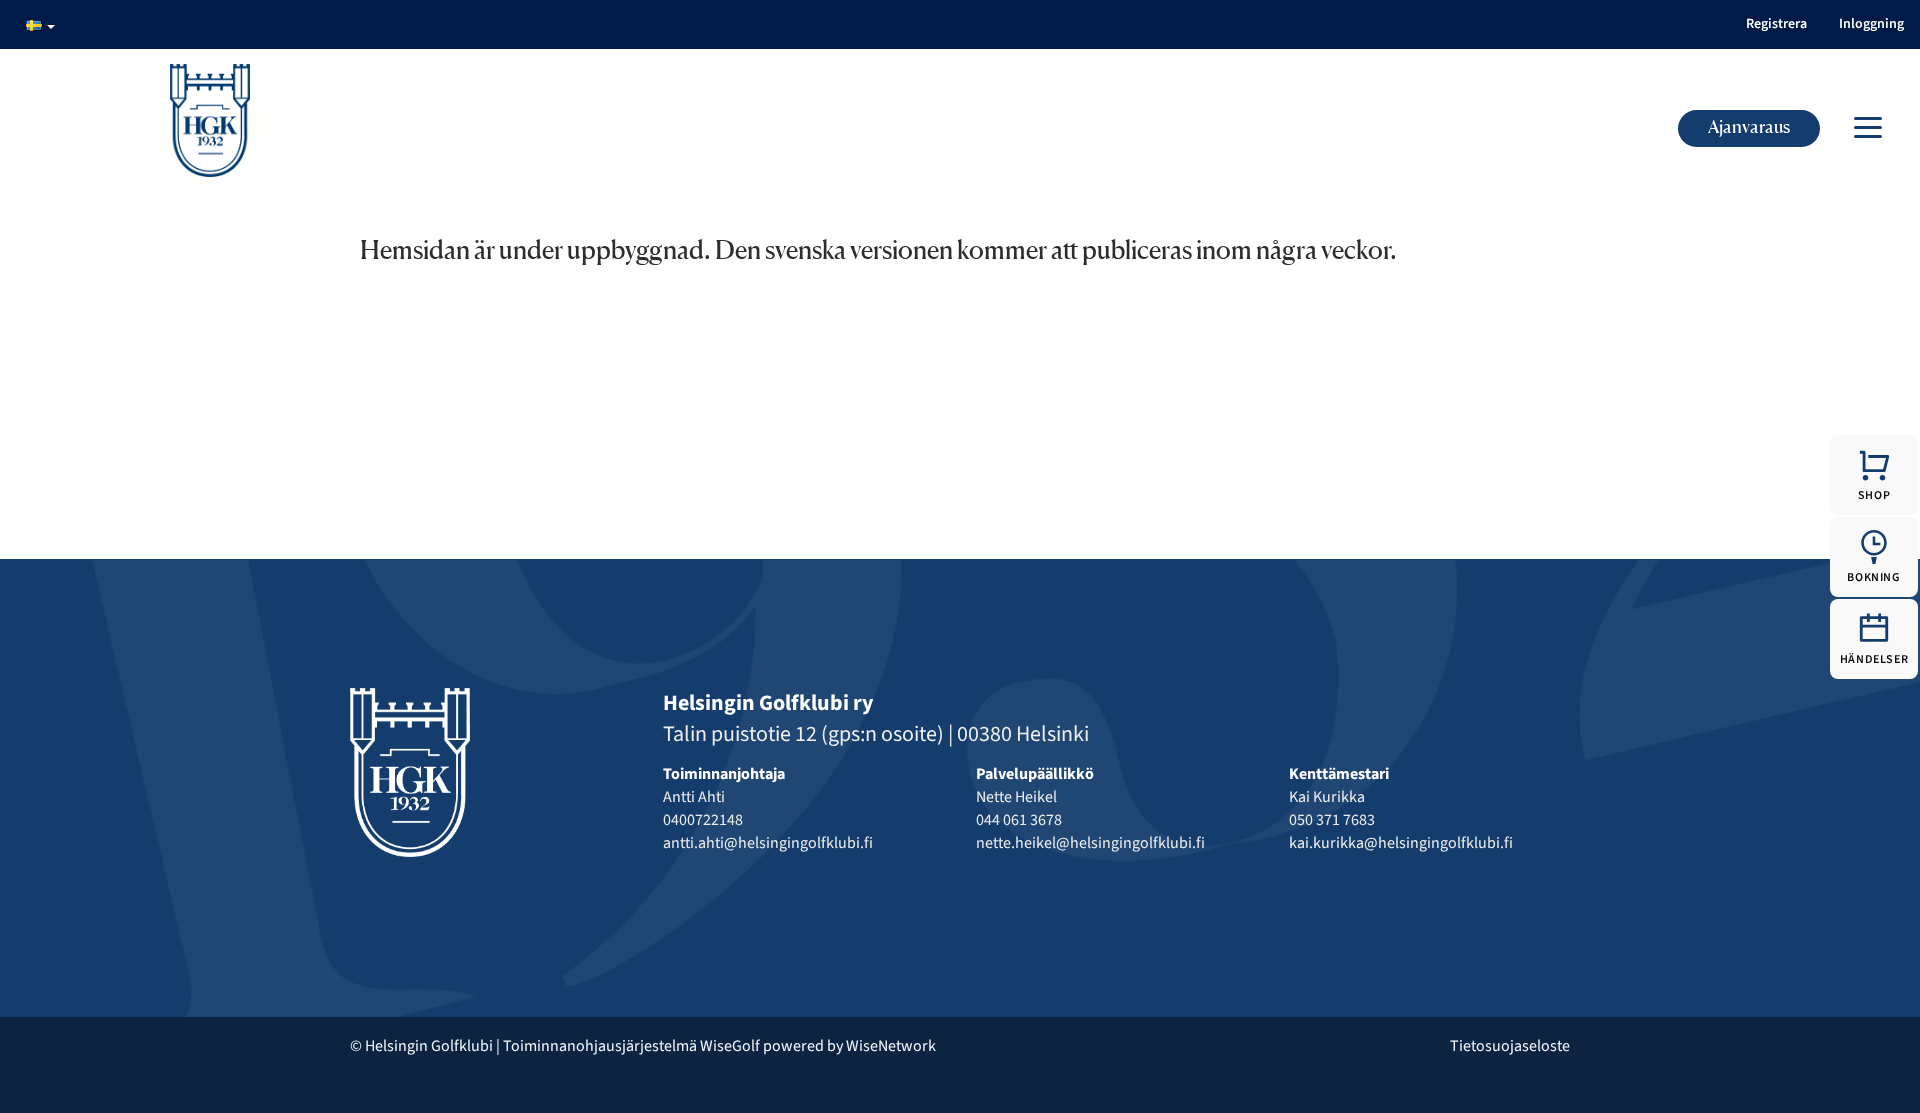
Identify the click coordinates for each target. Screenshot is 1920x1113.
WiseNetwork (891, 1046)
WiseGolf (730, 1046)
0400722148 (703, 820)
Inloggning (1871, 24)
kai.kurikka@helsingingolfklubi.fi (1401, 843)
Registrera (1776, 24)
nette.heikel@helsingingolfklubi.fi (1090, 843)
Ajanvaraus (1749, 126)
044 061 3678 (1019, 820)
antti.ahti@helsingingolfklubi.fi (768, 843)
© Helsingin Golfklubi (421, 1046)
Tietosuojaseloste (1510, 1046)
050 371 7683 (1332, 820)
